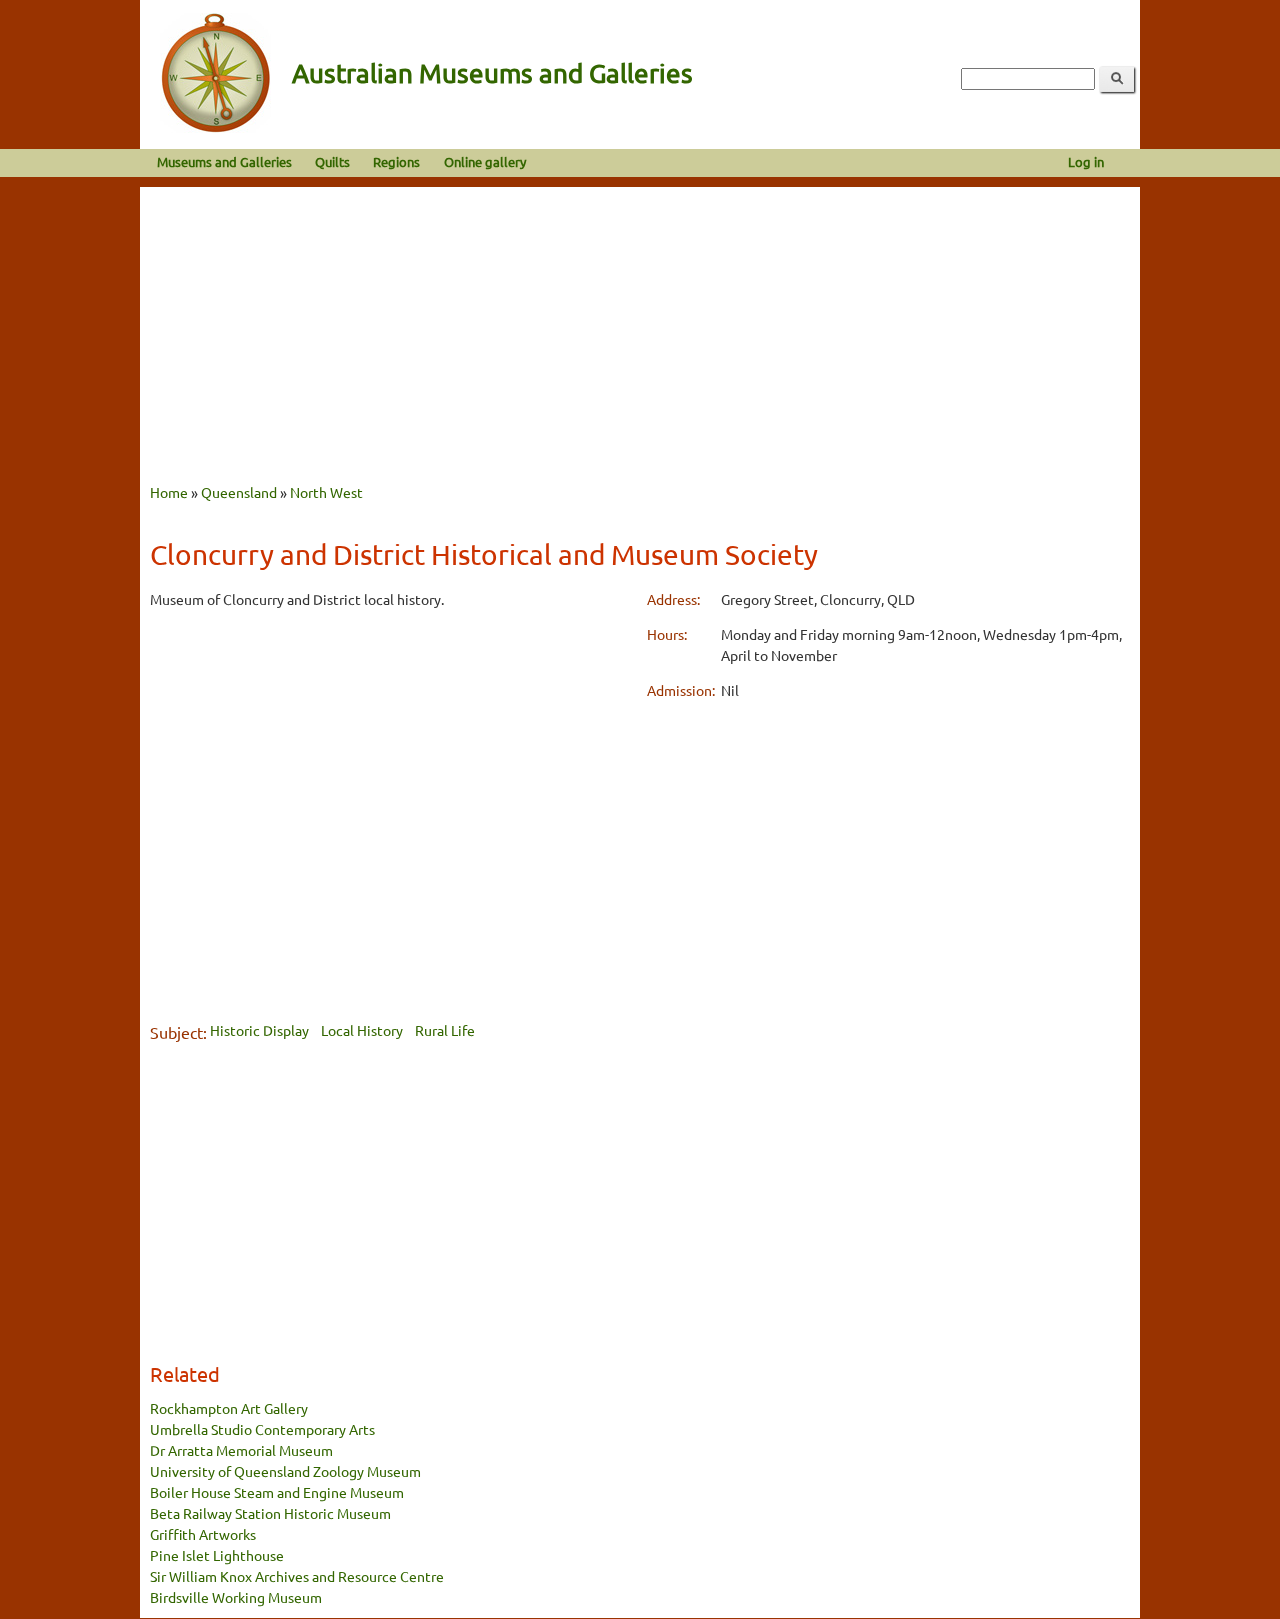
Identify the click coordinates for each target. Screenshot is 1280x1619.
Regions (396, 161)
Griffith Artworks (203, 1534)
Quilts (332, 161)
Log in (1086, 161)
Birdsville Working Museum (236, 1597)
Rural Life (445, 1030)
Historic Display (259, 1030)
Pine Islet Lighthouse (217, 1555)
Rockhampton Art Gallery (229, 1408)
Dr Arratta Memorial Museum (241, 1450)
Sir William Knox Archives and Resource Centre (297, 1576)
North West (326, 492)
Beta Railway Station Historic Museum (270, 1513)
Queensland (239, 492)
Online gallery (485, 161)
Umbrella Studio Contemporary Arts (262, 1429)
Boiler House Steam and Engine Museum (277, 1492)
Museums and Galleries (224, 161)
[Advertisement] (640, 327)
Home (169, 492)
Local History (362, 1030)
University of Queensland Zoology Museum (285, 1471)
